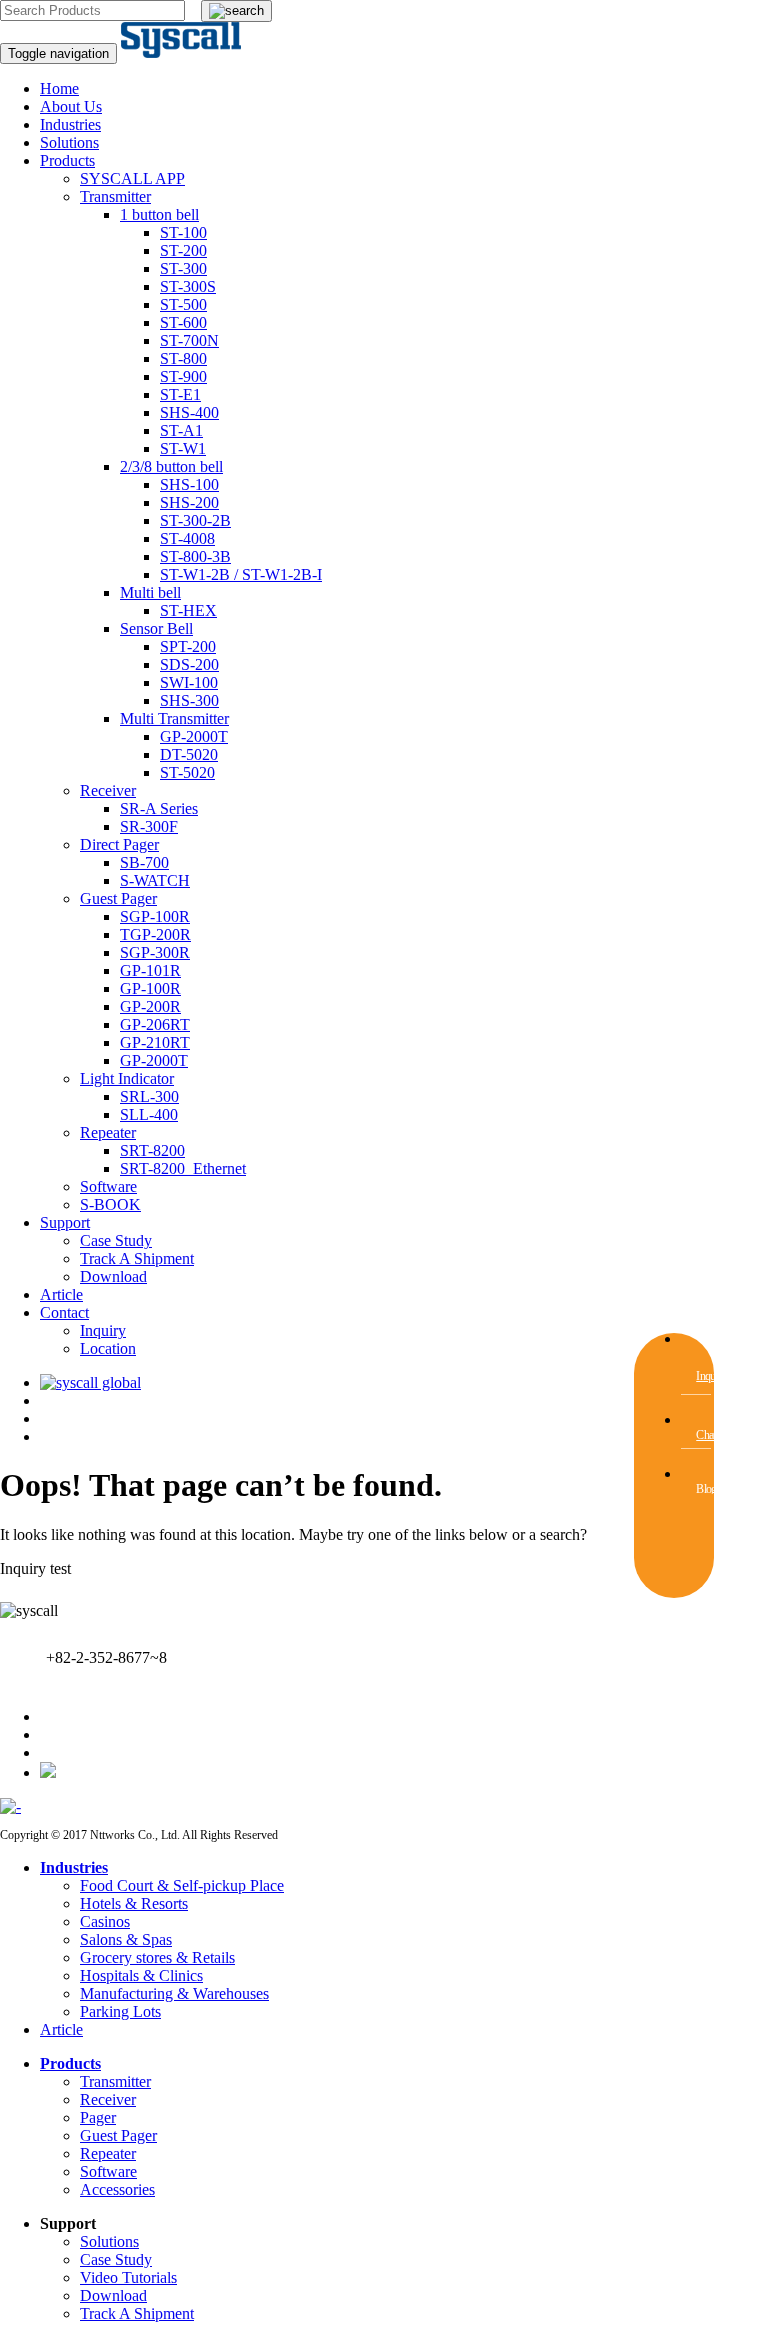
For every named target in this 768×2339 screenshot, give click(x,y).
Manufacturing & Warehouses (174, 1993)
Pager (98, 2117)
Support (65, 1222)
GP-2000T (194, 736)
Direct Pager (119, 844)
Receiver (108, 790)
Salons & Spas (126, 1939)
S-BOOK (110, 1204)
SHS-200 (189, 502)
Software (108, 1186)
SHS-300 (189, 700)
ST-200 (183, 250)
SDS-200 (189, 664)
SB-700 (144, 862)
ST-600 (183, 322)
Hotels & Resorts (134, 1903)
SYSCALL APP (132, 178)
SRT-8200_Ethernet (183, 1168)
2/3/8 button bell (171, 466)
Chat (706, 1435)
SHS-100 (189, 484)
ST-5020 (187, 772)
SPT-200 (188, 646)
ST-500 (183, 304)
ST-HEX (188, 610)
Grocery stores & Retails (157, 1957)
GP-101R (150, 970)
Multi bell (150, 592)
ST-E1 (180, 394)
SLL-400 (149, 1114)
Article (61, 1294)
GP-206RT (155, 1024)
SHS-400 (189, 412)
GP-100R (150, 988)
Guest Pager (118, 898)
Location (108, 1348)
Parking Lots (120, 2011)
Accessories (117, 2189)
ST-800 (183, 358)
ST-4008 (187, 538)
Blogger (713, 1489)
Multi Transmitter (174, 718)
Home (59, 88)
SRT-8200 (152, 1150)
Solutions (69, 142)
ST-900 (183, 376)
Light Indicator (127, 1078)
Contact (64, 1312)
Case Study (116, 1240)
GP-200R (150, 1006)
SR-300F (149, 826)
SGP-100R (155, 916)
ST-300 (183, 268)
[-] (10, 1806)
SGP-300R (155, 952)
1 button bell (159, 214)
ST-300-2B (195, 520)
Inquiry (103, 1330)
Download (113, 1276)
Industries (70, 124)
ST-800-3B (195, 556)
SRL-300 (149, 1096)
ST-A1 (181, 430)
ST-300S (188, 286)
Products (67, 160)
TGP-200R (155, 934)
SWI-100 (189, 682)
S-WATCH (155, 880)
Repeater (108, 1132)
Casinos (105, 1921)
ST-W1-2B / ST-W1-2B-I (241, 574)
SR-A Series (159, 808)
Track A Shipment (137, 1258)
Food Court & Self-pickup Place (182, 1885)
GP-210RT (155, 1042)
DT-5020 (189, 754)
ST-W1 (183, 448)
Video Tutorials (128, 2277)
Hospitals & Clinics (141, 1975)
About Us (71, 106)
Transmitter (115, 196)
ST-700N (189, 340)
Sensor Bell (156, 628)
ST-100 (183, 232)
